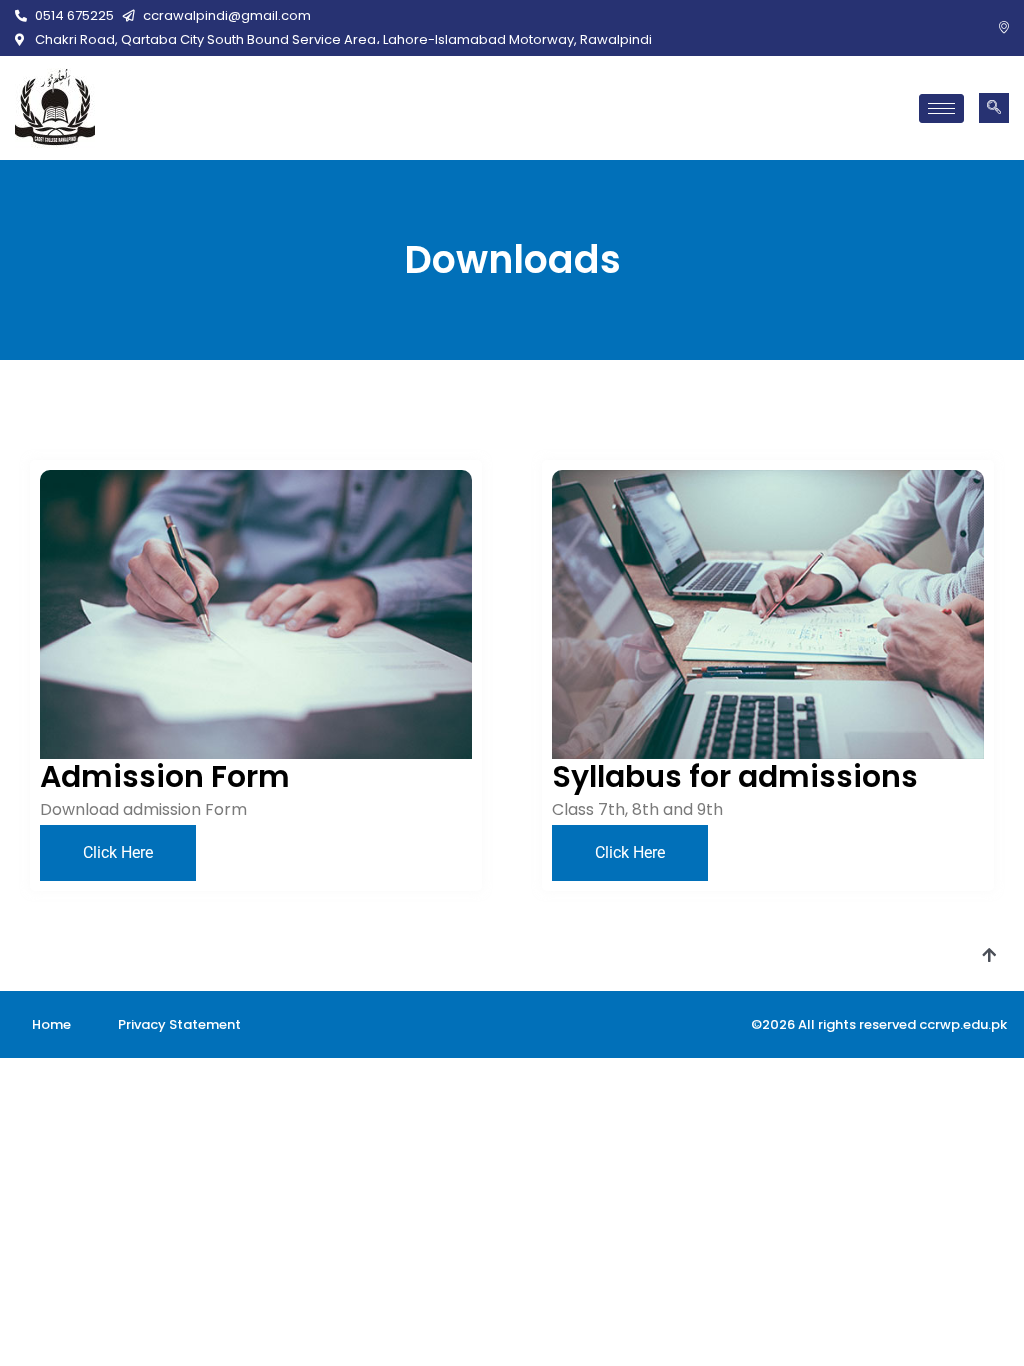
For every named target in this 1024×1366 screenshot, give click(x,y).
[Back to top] (989, 956)
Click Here (118, 852)
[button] (994, 108)
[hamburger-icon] (941, 108)
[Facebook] (974, 29)
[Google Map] (1004, 29)
